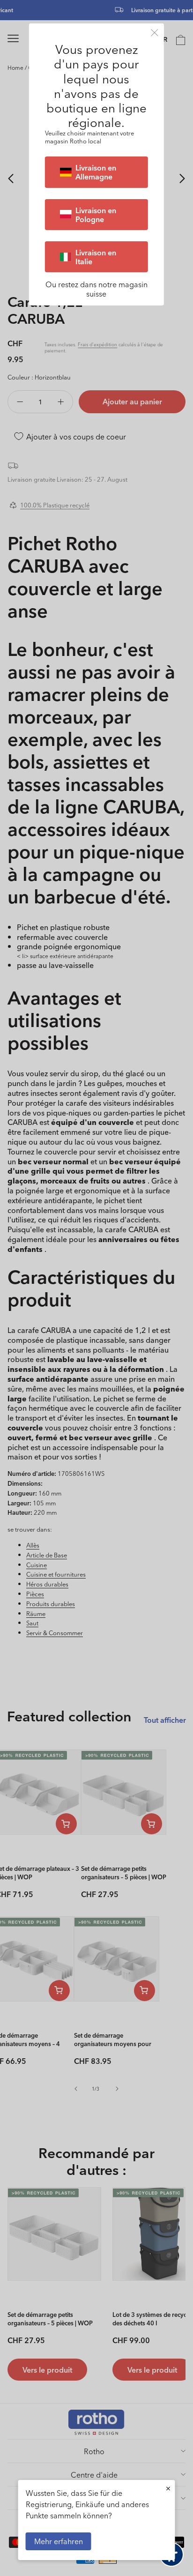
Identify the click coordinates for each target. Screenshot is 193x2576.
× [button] (168, 2488)
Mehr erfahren (59, 2541)
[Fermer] (155, 33)
